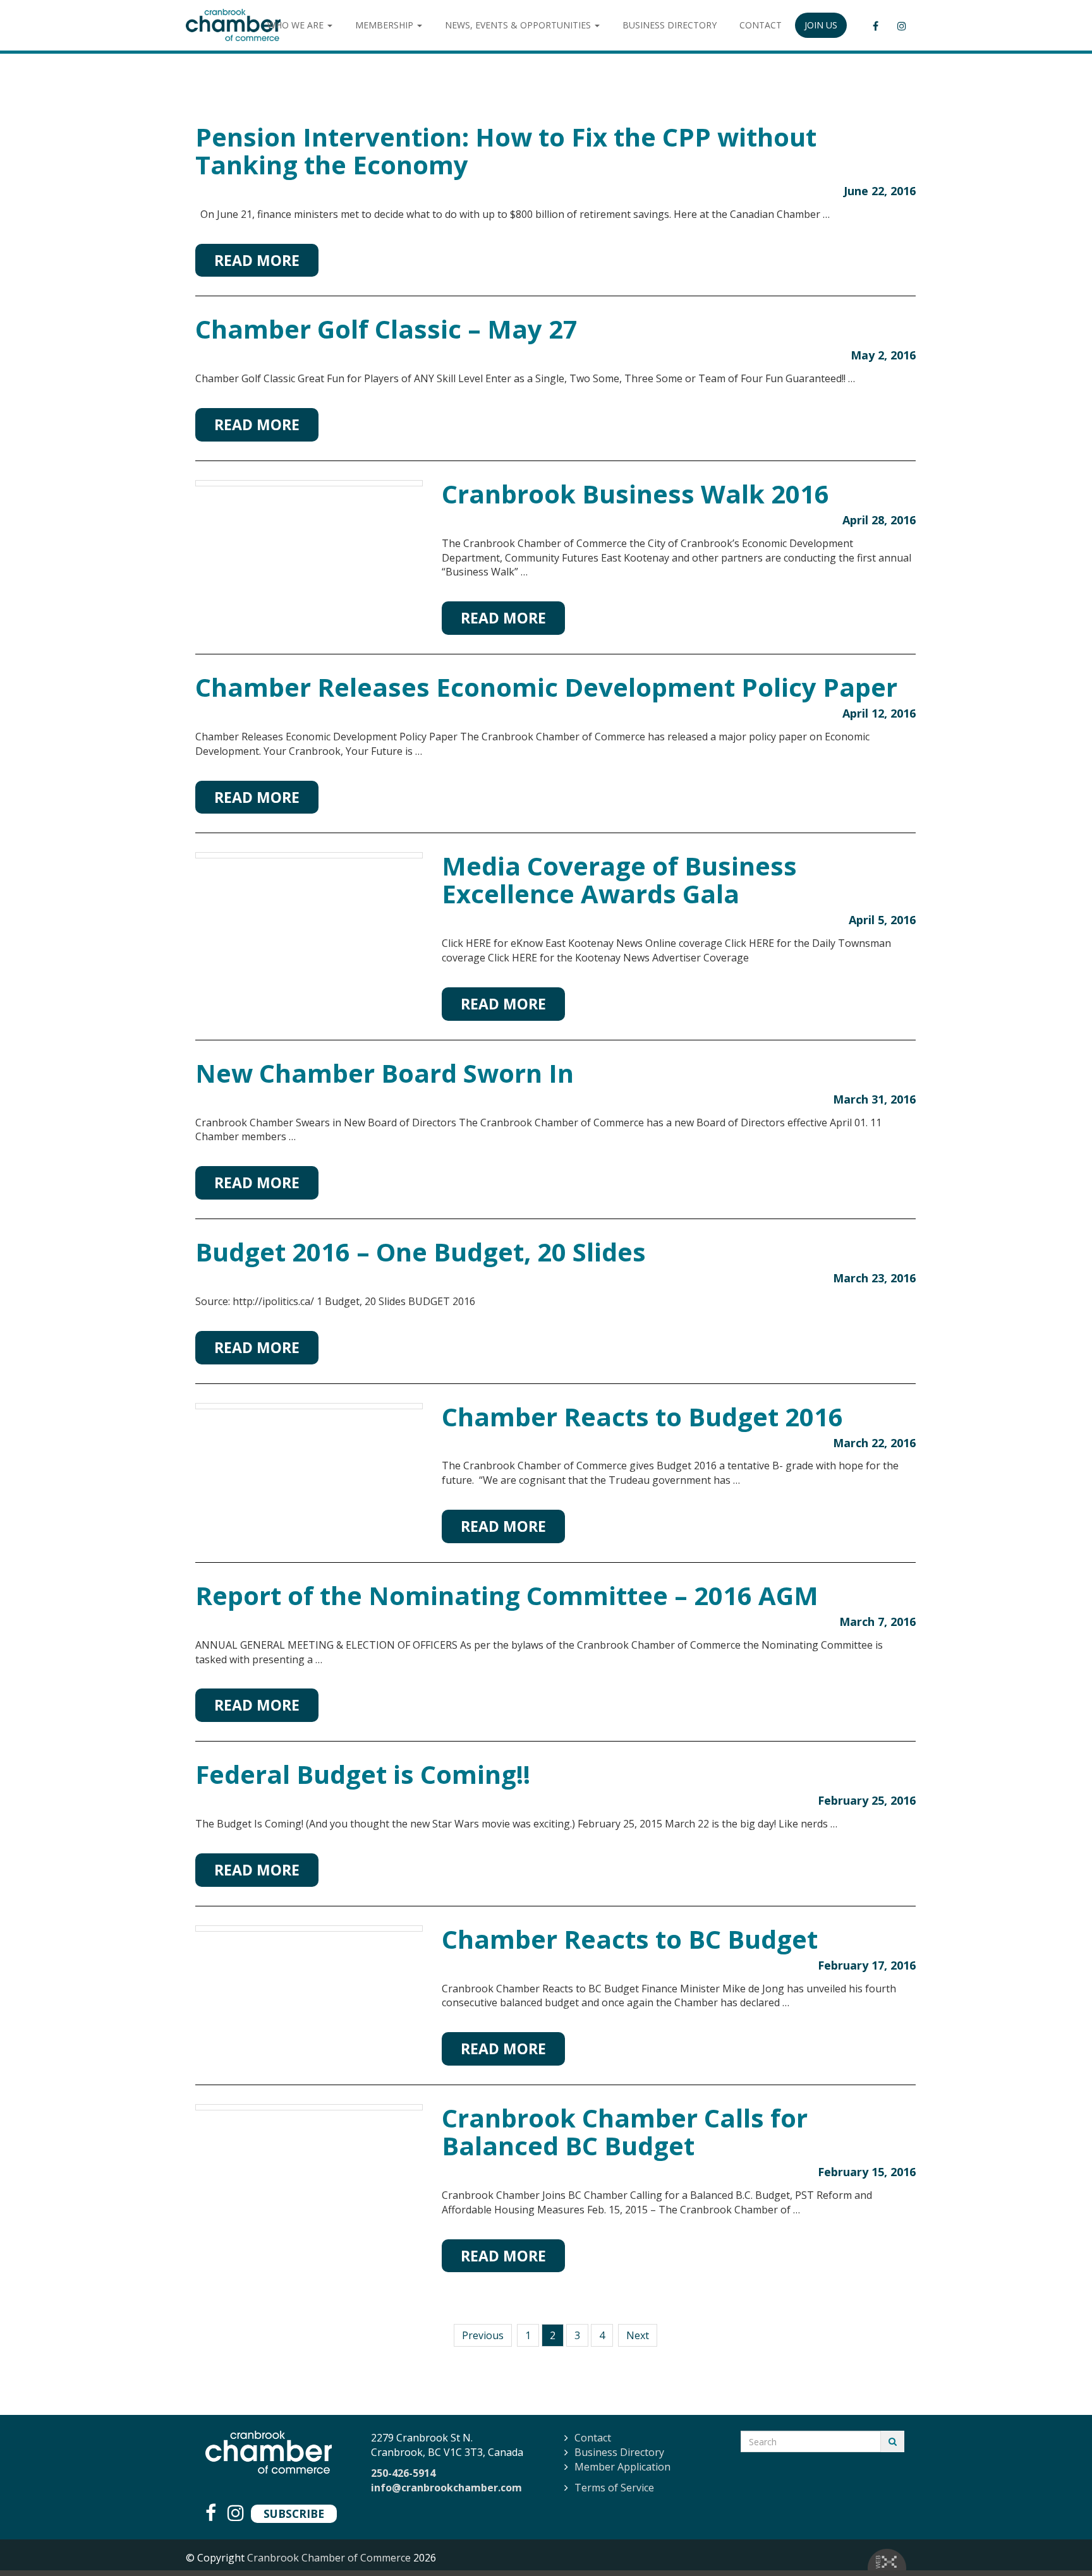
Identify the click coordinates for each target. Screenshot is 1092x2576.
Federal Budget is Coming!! (363, 1774)
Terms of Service (614, 2488)
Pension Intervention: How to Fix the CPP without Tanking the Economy (506, 151)
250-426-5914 (403, 2473)
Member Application (622, 2467)
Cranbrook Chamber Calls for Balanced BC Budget (625, 2132)
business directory (670, 25)
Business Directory (619, 2452)
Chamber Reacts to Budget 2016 (642, 1417)
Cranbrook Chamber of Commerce (329, 2558)
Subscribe (294, 2513)
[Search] (893, 2441)
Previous (483, 2335)
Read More (257, 260)
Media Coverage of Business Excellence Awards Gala (619, 880)
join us (821, 25)
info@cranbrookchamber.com (446, 2488)
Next (638, 2335)
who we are (297, 25)
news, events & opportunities (519, 25)
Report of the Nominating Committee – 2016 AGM (507, 1595)
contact (761, 25)
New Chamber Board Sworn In (385, 1073)
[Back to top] (1057, 2541)
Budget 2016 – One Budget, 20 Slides (421, 1252)
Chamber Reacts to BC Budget (630, 1939)
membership (385, 25)
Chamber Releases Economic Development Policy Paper (546, 687)
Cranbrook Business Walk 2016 (635, 494)
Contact (593, 2438)
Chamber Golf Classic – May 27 (386, 329)
